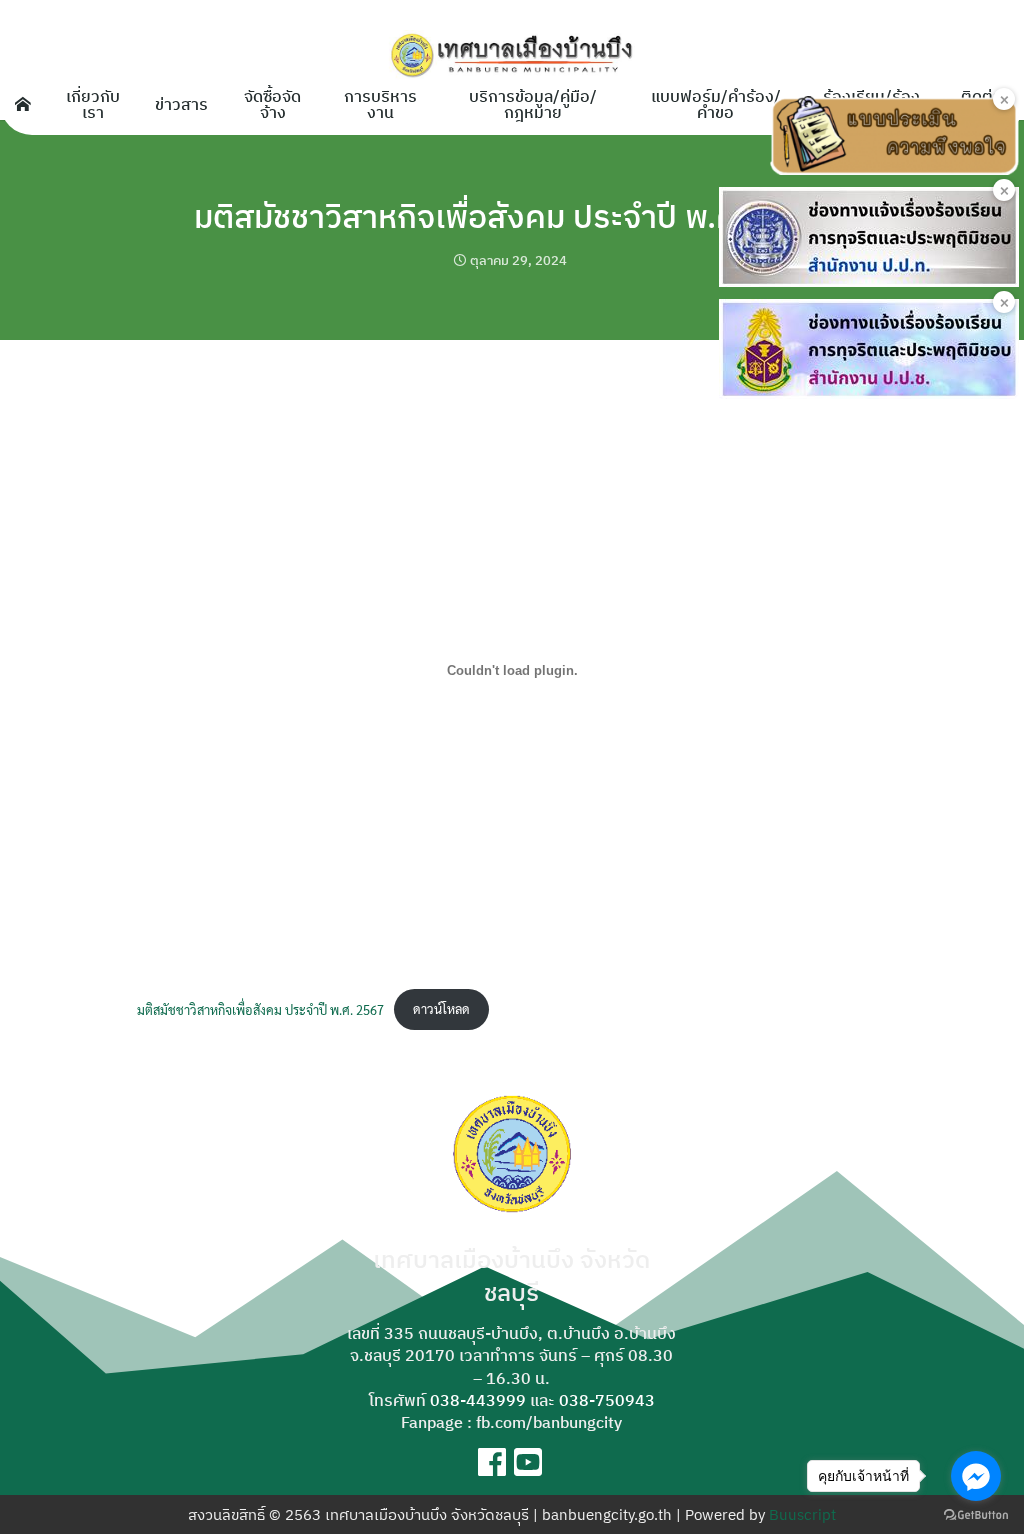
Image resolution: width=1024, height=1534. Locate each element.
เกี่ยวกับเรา (93, 104)
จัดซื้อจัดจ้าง (272, 104)
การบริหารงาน (380, 104)
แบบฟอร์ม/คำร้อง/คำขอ (716, 104)
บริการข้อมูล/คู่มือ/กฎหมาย (533, 104)
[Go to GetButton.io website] (976, 1514)
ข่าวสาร (181, 104)
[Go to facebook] (976, 1476)
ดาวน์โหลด (441, 1008)
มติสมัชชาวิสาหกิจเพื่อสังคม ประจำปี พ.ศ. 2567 (512, 216)
